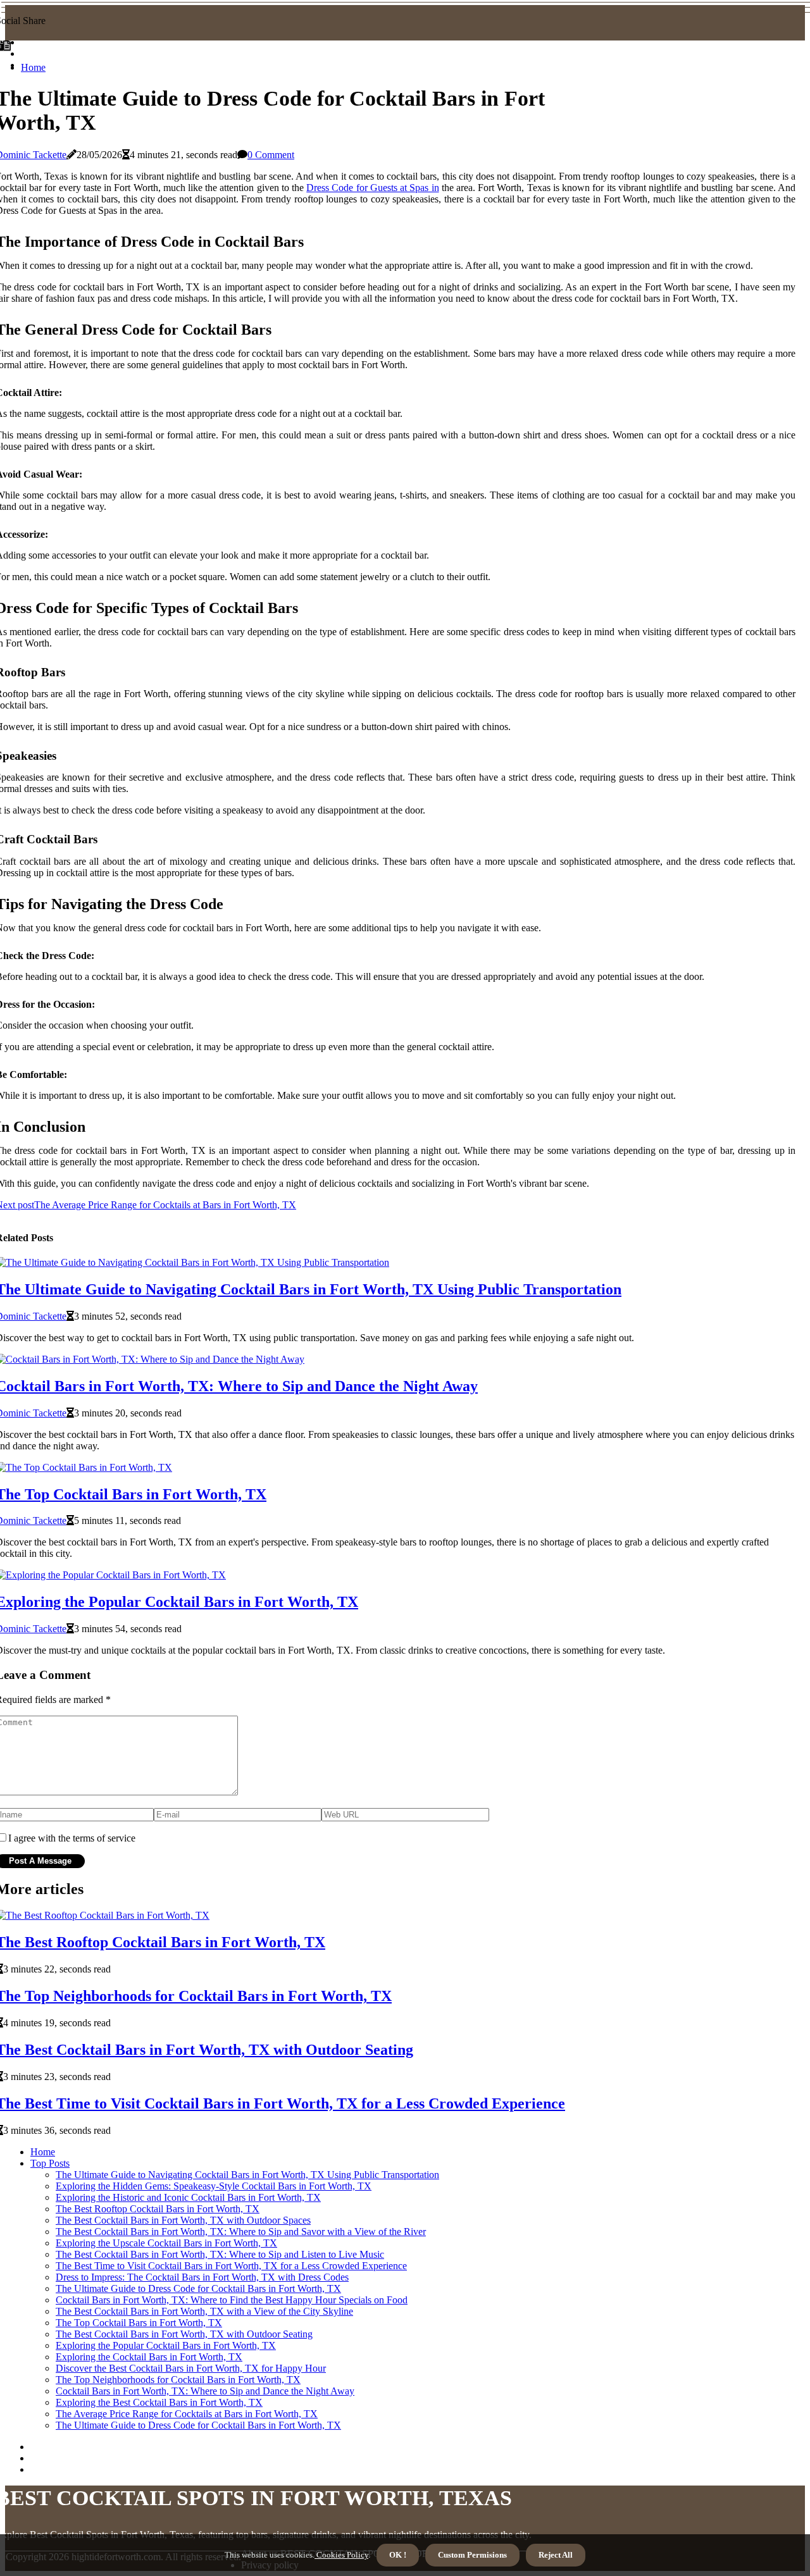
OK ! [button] (398, 2555)
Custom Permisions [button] (472, 2555)
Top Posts (50, 2163)
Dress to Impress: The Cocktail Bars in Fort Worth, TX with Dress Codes (202, 2277)
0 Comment (271, 155)
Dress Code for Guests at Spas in (372, 188)
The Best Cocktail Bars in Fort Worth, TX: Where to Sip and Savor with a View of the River (241, 2232)
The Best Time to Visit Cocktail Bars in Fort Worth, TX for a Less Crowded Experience (231, 2266)
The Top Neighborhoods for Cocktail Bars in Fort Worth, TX (178, 2380)
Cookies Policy (341, 2555)
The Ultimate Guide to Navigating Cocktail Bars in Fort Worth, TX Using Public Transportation (247, 2175)
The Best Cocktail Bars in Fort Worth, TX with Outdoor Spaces (183, 2220)
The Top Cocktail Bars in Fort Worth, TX (139, 2323)
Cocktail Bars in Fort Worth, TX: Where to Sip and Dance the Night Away (205, 2391)
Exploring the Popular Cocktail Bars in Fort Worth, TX (166, 2345)
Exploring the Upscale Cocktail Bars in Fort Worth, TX (166, 2243)
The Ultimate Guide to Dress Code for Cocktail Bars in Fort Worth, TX (198, 2288)
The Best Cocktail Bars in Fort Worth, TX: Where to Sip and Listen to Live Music (220, 2254)
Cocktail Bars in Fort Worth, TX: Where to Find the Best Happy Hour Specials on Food (232, 2300)
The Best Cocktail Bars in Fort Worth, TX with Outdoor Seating (184, 2334)
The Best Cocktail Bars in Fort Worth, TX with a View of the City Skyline (204, 2311)
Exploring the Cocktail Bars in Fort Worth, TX (149, 2357)
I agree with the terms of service (72, 1838)
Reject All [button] (556, 2555)
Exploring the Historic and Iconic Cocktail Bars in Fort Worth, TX (188, 2197)
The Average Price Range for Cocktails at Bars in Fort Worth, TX (187, 2414)
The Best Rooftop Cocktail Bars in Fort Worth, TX (158, 2209)
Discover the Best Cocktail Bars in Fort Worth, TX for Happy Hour (191, 2368)
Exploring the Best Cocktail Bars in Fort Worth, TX (159, 2402)
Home (33, 67)
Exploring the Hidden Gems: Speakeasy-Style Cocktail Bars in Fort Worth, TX (214, 2186)
